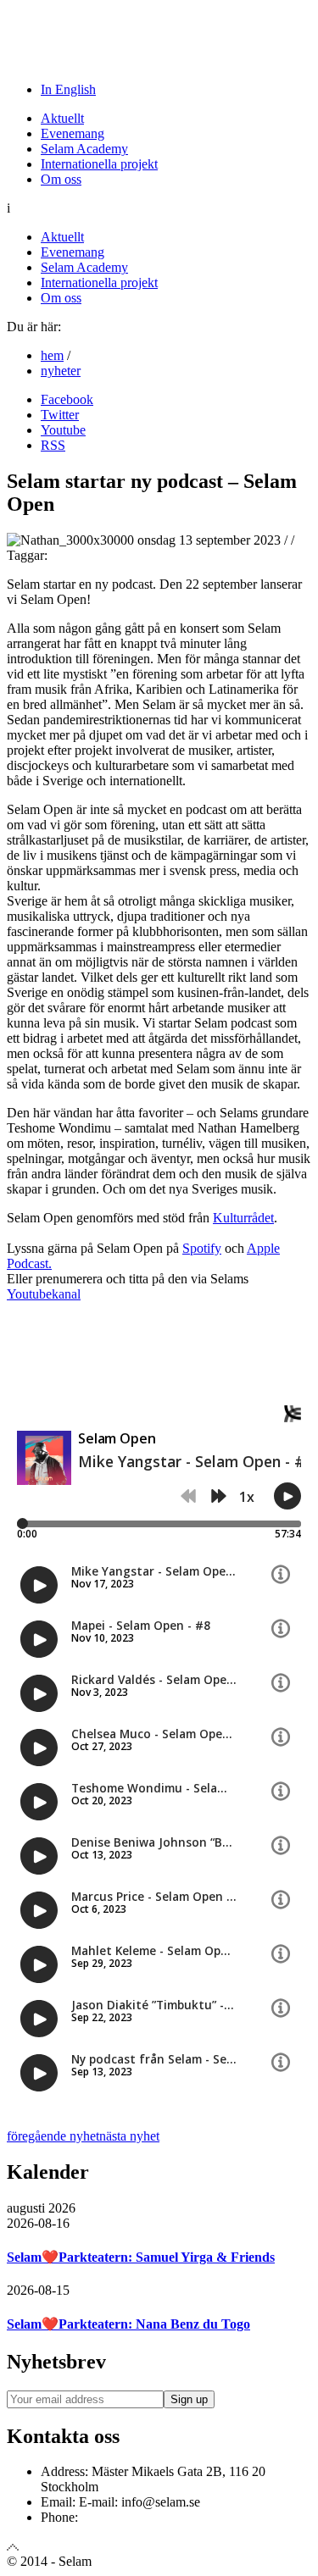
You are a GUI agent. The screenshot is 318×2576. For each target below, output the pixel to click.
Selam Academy (84, 149)
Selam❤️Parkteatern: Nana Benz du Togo (128, 2324)
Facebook (67, 399)
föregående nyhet (53, 2136)
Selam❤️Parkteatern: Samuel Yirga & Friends (141, 2257)
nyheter (61, 371)
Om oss (61, 179)
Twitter (60, 415)
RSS (53, 445)
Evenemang (73, 133)
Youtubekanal (44, 1294)
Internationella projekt (99, 164)
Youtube (63, 430)
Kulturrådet (243, 1218)
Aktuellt (62, 118)
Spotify (202, 1248)
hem (52, 355)
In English (68, 89)
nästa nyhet (129, 2136)
